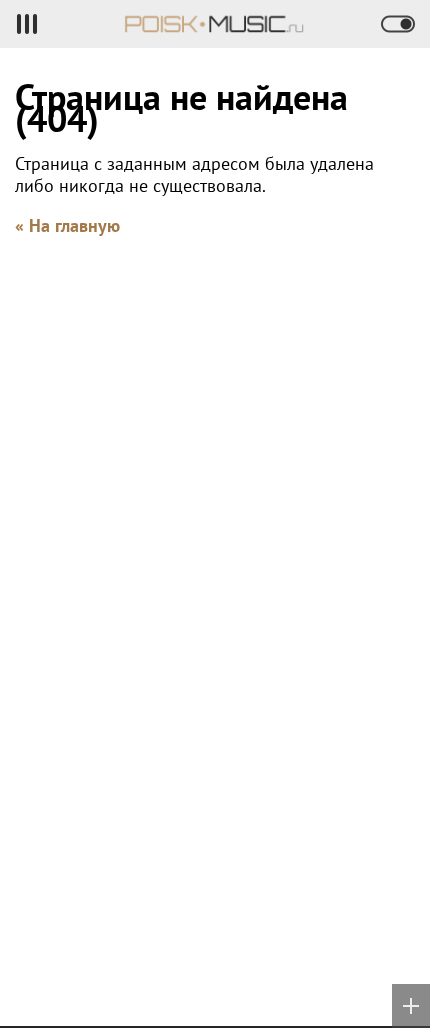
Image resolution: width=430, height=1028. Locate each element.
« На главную (67, 225)
